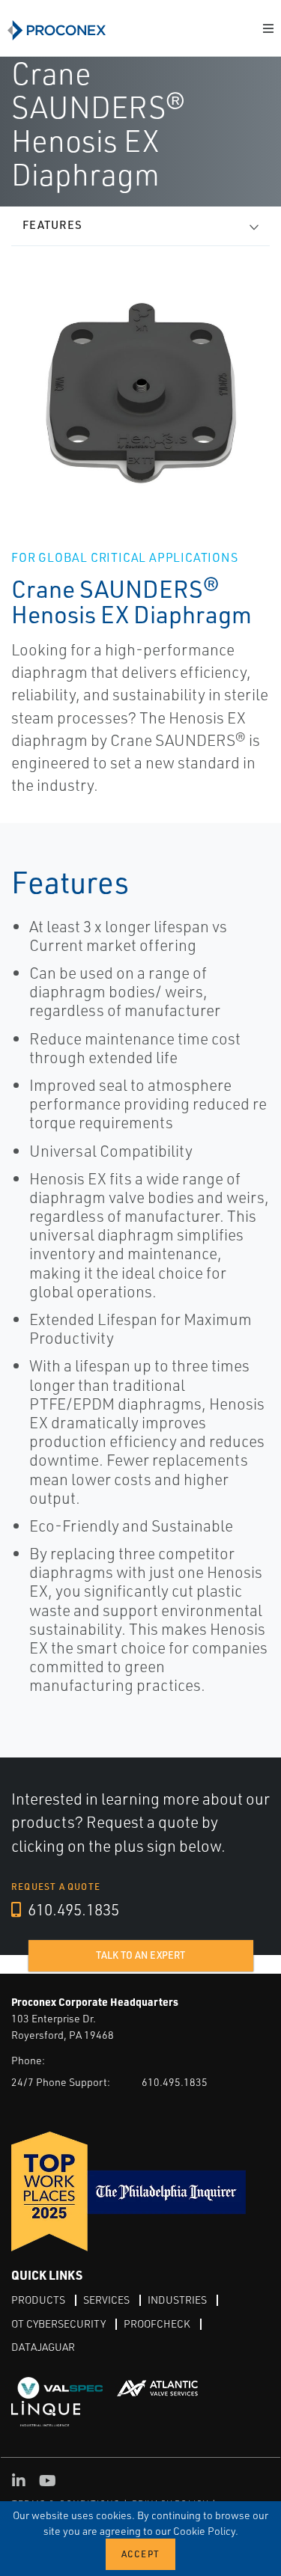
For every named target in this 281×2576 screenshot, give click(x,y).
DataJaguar (43, 2347)
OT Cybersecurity (58, 2323)
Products (38, 2300)
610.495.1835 (72, 1909)
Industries (177, 2300)
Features (52, 225)
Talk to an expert (140, 1955)
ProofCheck (157, 2323)
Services (106, 2300)
